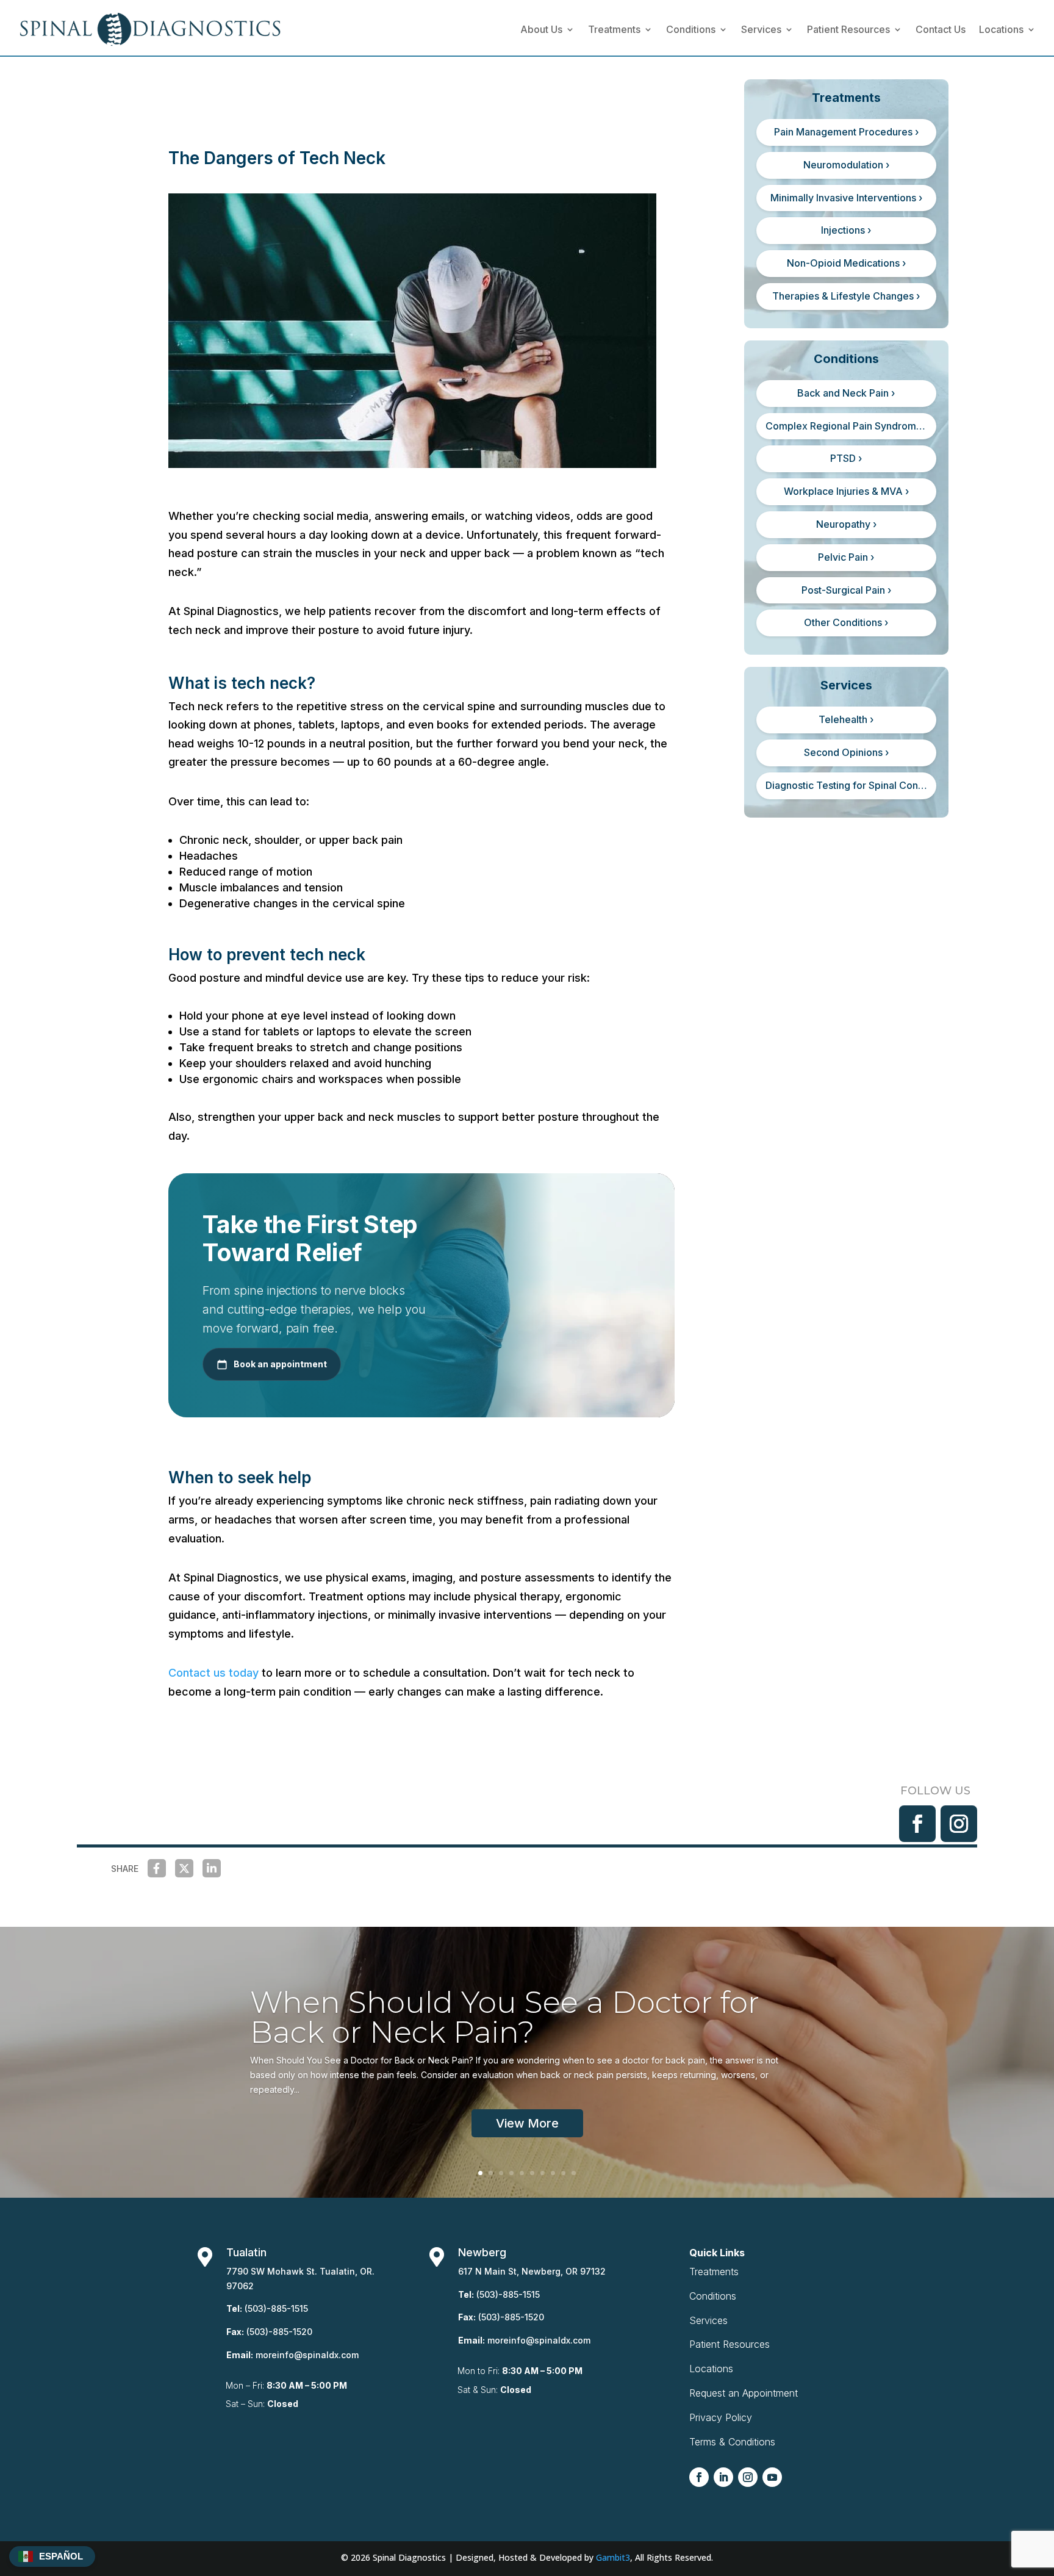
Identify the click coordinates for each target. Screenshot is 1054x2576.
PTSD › (846, 458)
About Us (541, 29)
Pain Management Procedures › (846, 132)
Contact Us (941, 29)
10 (574, 2173)
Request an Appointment (744, 2393)
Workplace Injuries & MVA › (846, 491)
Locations (1001, 29)
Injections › (846, 230)
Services (761, 29)
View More (527, 2123)
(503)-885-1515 (276, 2308)
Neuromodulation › (846, 165)
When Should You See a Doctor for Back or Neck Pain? (505, 2017)
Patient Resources (848, 29)
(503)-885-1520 (279, 2332)
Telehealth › (846, 719)
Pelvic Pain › (846, 557)
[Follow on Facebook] (917, 1824)
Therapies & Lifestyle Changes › (846, 296)
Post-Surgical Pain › (846, 590)
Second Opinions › (846, 752)
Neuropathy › (846, 524)
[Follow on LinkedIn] (723, 2477)
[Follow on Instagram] (959, 1824)
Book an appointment (280, 1364)
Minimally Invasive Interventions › (846, 198)
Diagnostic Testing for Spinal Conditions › (851, 785)
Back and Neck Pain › (846, 393)
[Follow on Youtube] (772, 2477)
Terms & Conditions (732, 2442)
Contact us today (213, 1673)
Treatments (614, 29)
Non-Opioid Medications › (846, 263)
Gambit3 (613, 2557)
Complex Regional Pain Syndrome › (847, 426)
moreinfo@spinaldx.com (307, 2355)
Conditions (691, 29)
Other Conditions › (846, 622)
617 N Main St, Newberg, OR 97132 (532, 2271)
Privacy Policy (721, 2417)
